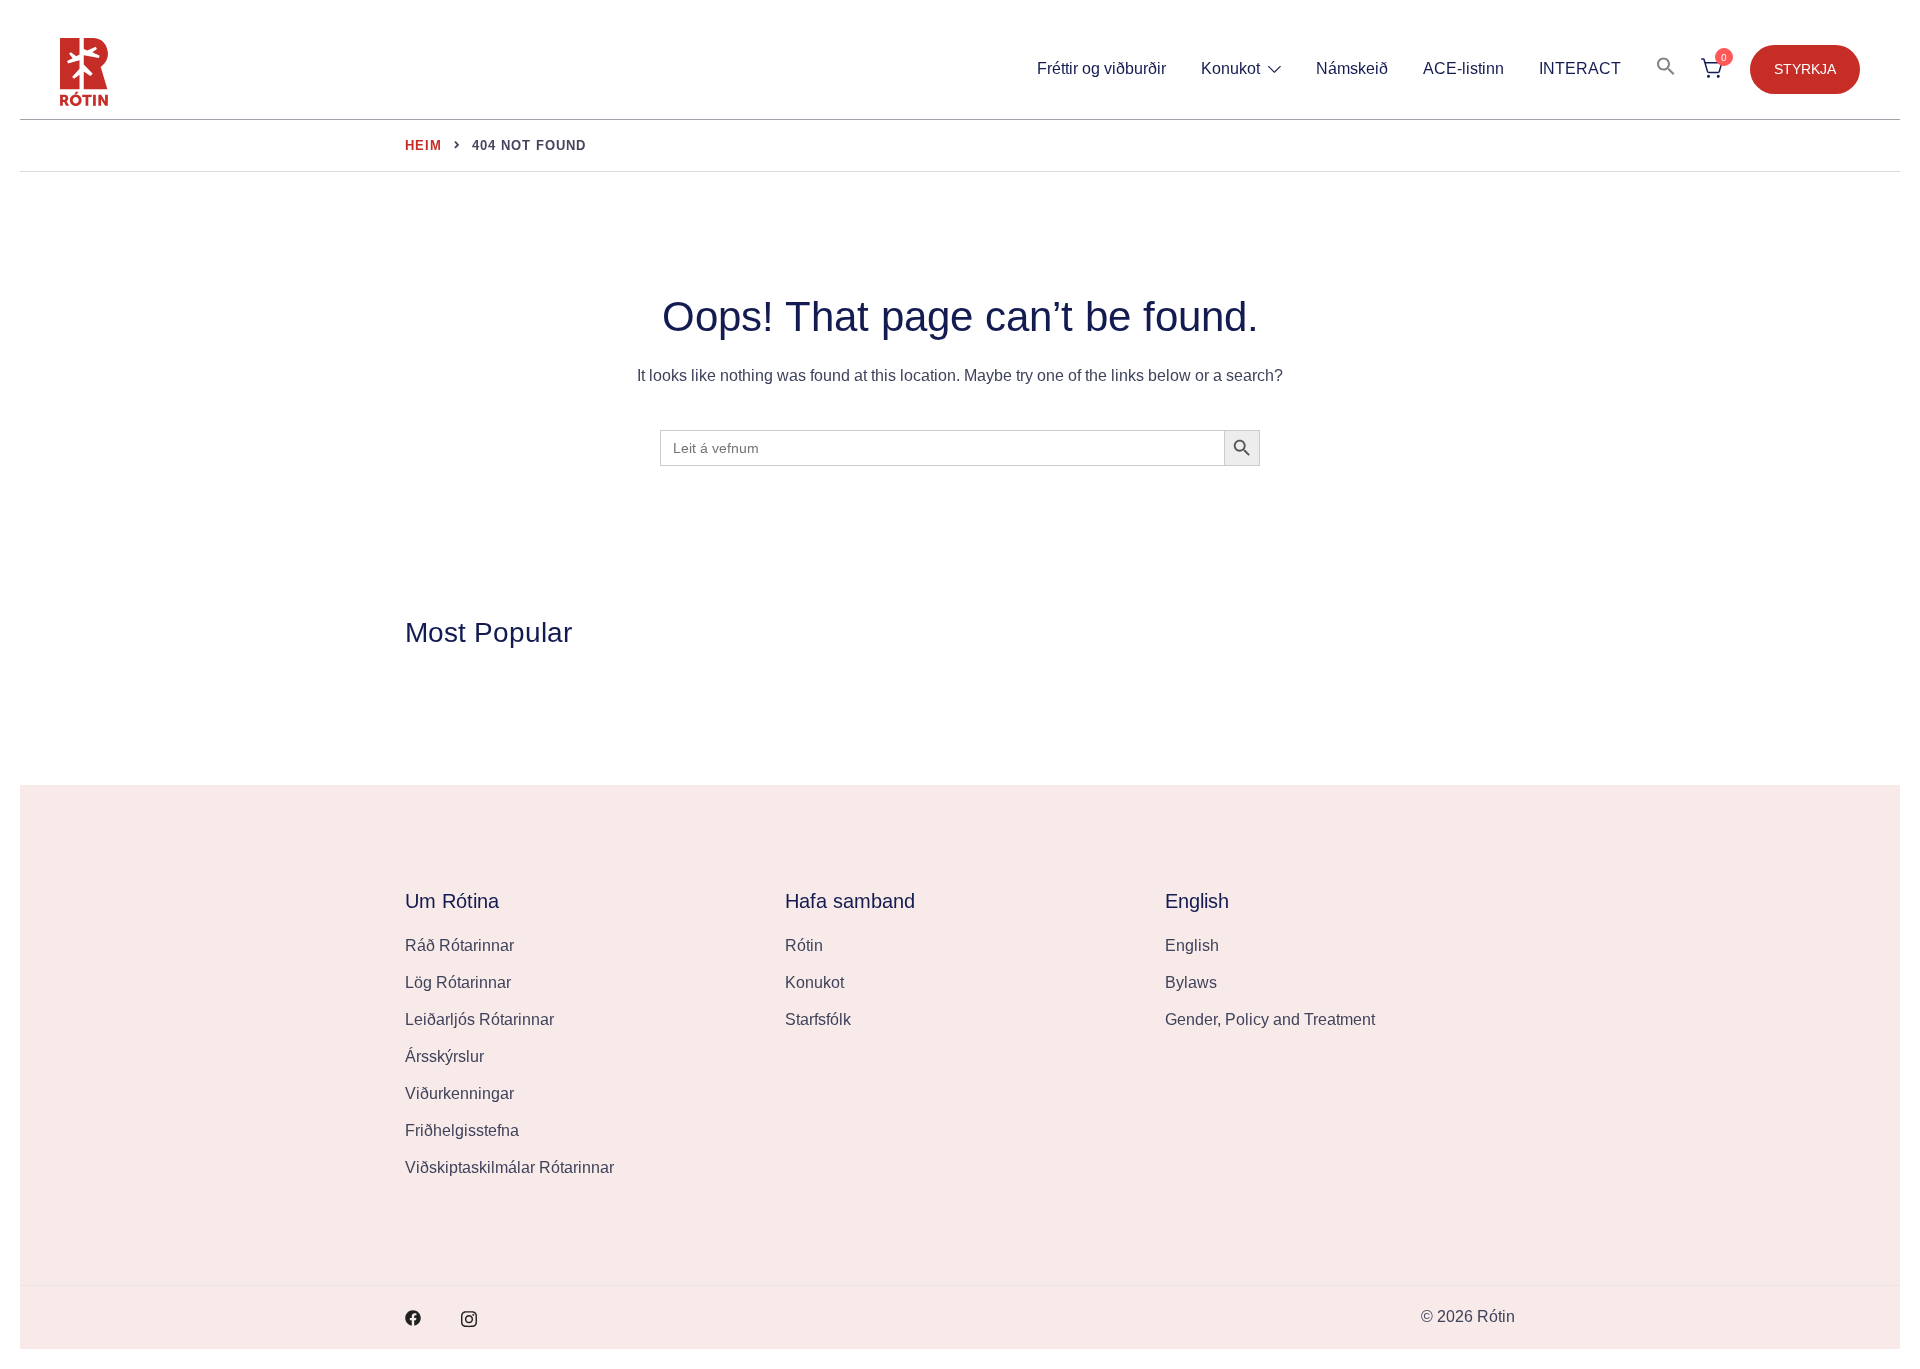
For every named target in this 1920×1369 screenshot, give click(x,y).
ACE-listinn (1463, 68)
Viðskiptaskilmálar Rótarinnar (509, 1167)
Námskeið (1352, 68)
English (1192, 945)
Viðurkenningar (459, 1093)
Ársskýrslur (444, 1056)
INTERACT (1580, 68)
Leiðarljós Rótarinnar (479, 1019)
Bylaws (1191, 982)
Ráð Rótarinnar (459, 945)
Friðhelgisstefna (462, 1130)
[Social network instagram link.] (469, 1316)
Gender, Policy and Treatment (1270, 1019)
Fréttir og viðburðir (1101, 68)
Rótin (804, 945)
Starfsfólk (818, 1019)
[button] (1666, 67)
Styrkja (1805, 69)
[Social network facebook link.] (413, 1316)
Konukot (1230, 68)
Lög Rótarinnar (458, 982)
